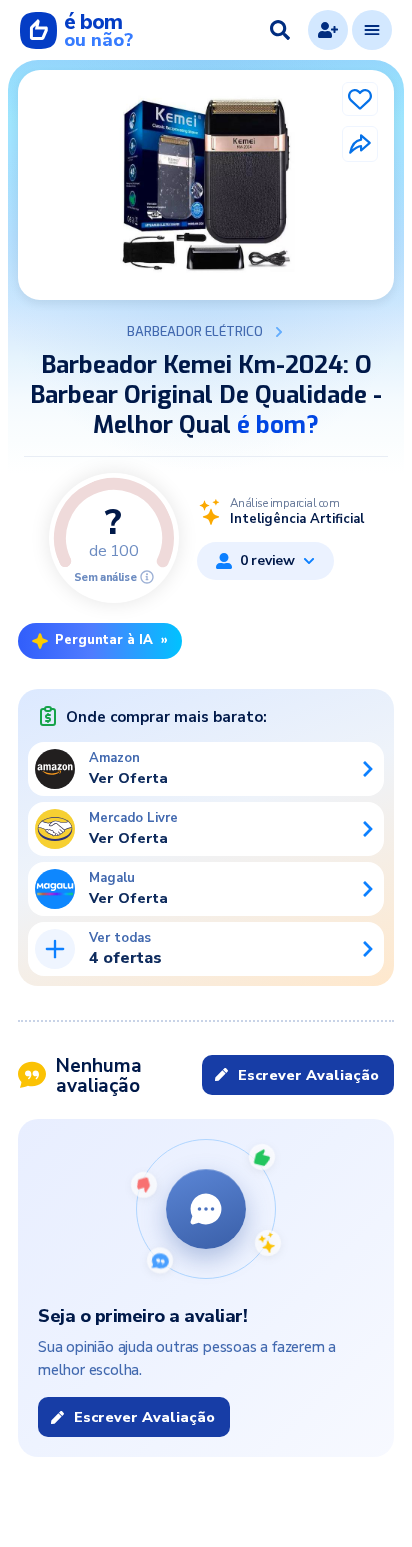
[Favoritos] (360, 99)
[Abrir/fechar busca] (280, 30)
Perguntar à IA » (111, 640)
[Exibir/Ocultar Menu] (372, 30)
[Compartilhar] (360, 144)
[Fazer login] (328, 30)
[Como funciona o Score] (147, 577)
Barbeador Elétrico (195, 332)
